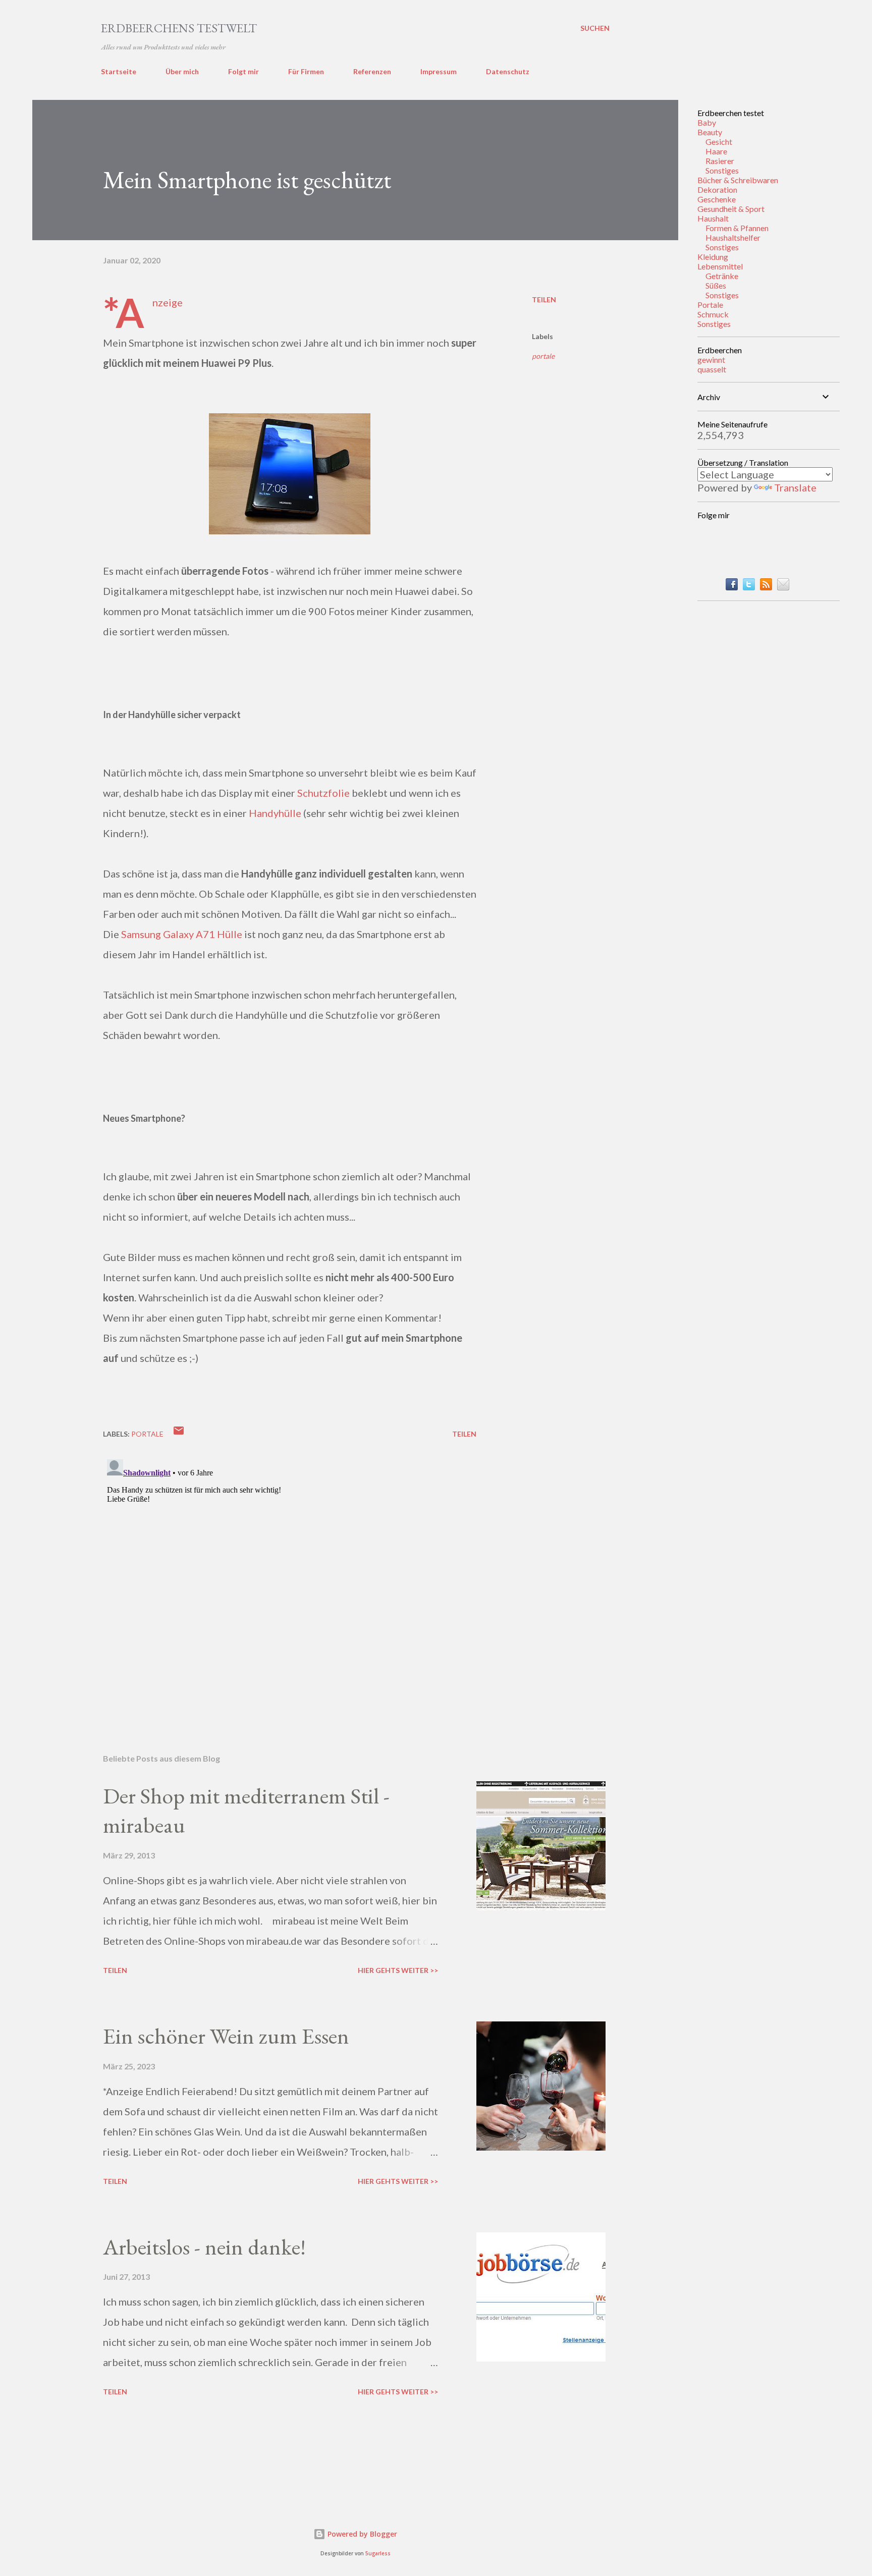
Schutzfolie (323, 793)
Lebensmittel (720, 266)
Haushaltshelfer (733, 237)
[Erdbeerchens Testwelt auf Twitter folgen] (749, 586)
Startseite (119, 71)
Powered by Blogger (361, 2534)
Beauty (710, 132)
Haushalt (713, 218)
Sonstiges (722, 170)
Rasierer (720, 161)
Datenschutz (508, 71)
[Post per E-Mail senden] (179, 1434)
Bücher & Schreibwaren (738, 180)
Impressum (439, 71)
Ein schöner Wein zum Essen (226, 2036)
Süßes (716, 285)
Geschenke (717, 199)
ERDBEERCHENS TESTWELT (179, 28)
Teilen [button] (544, 299)
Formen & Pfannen (737, 228)
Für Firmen (306, 71)
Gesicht (719, 142)
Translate (795, 487)
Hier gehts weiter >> (398, 1970)
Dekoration (717, 189)
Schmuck (713, 314)
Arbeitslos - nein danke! (204, 2247)
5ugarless (378, 2554)
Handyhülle (275, 813)
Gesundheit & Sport (731, 209)
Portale (710, 305)
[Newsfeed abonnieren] (766, 586)
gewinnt (711, 360)
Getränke (722, 276)
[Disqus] (290, 1581)
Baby (707, 122)
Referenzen (372, 71)
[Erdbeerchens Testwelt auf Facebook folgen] (732, 586)
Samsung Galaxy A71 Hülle (182, 934)
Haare (716, 151)
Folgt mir (243, 71)
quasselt (712, 369)
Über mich (182, 71)
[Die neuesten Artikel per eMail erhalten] (783, 586)
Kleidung (713, 257)
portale (543, 356)
